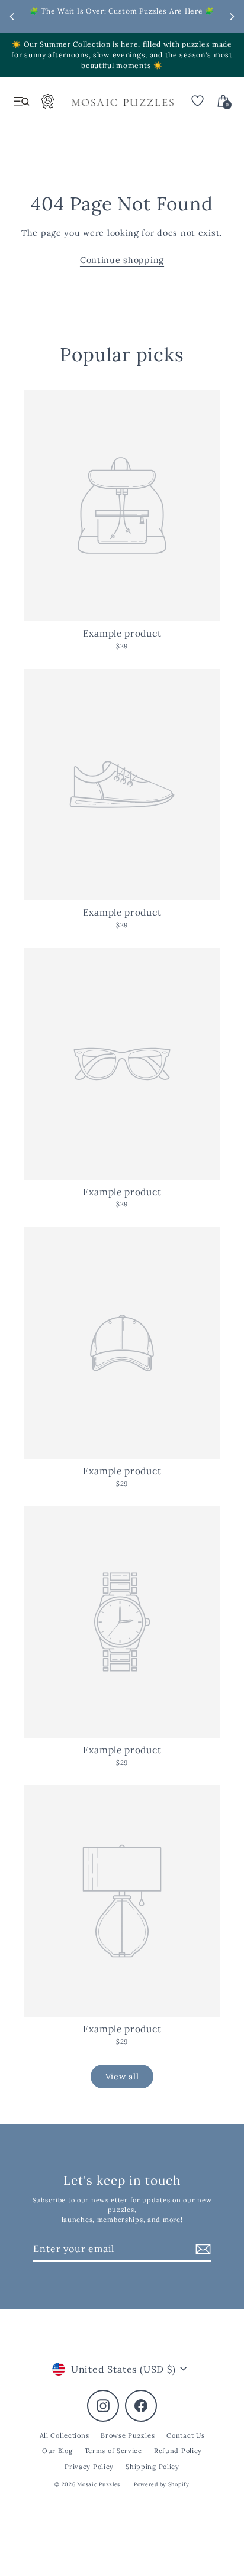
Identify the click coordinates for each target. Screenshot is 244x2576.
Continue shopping (122, 260)
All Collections (65, 2435)
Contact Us (185, 2435)
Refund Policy (178, 2451)
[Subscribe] (201, 2249)
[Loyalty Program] (48, 105)
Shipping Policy (152, 2467)
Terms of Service (113, 2451)
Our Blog (57, 2451)
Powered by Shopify (162, 2484)
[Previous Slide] (12, 17)
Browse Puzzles (128, 2435)
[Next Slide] (232, 17)
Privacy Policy (89, 2467)
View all (122, 2077)
